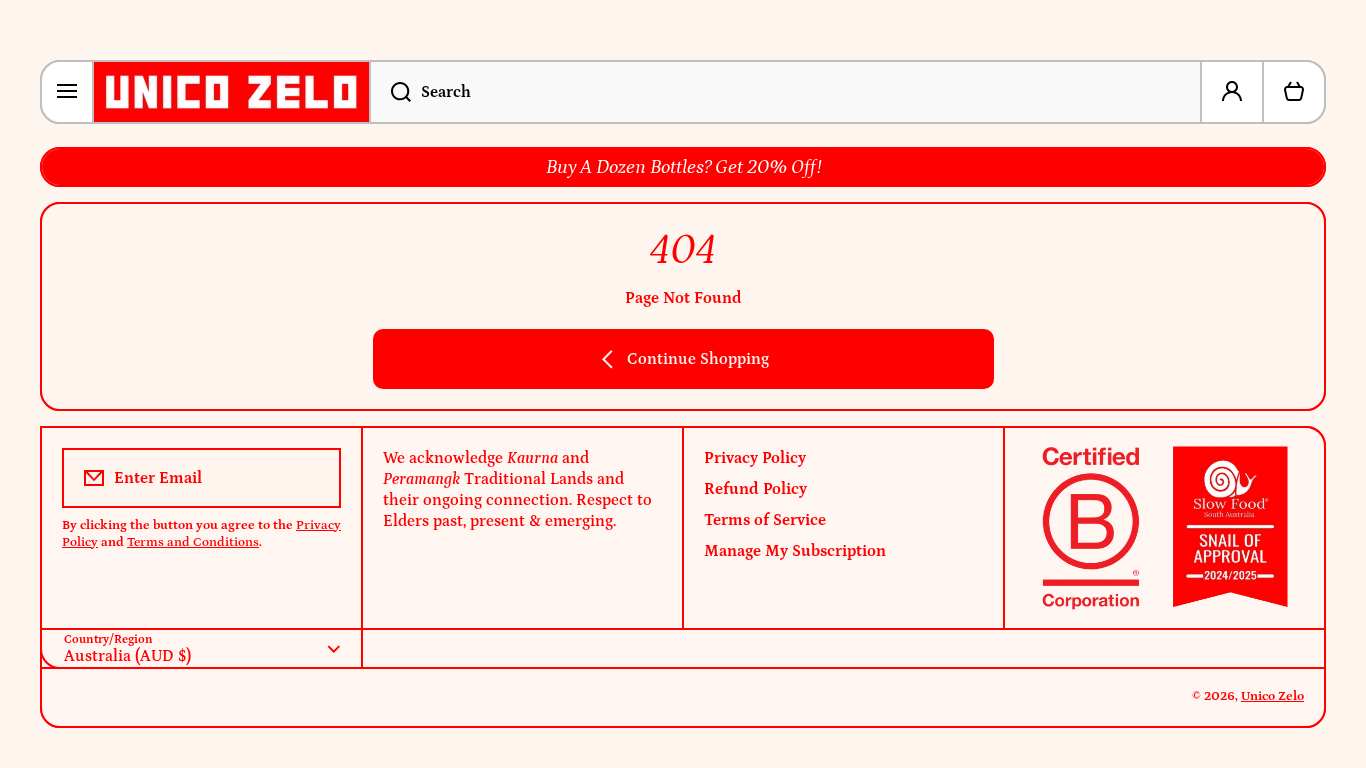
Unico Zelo (1272, 696)
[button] (1294, 92)
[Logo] (231, 92)
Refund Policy (755, 489)
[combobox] (785, 92)
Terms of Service (765, 520)
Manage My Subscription (795, 551)
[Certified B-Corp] (1164, 528)
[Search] (390, 92)
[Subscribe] (312, 478)
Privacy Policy (755, 458)
